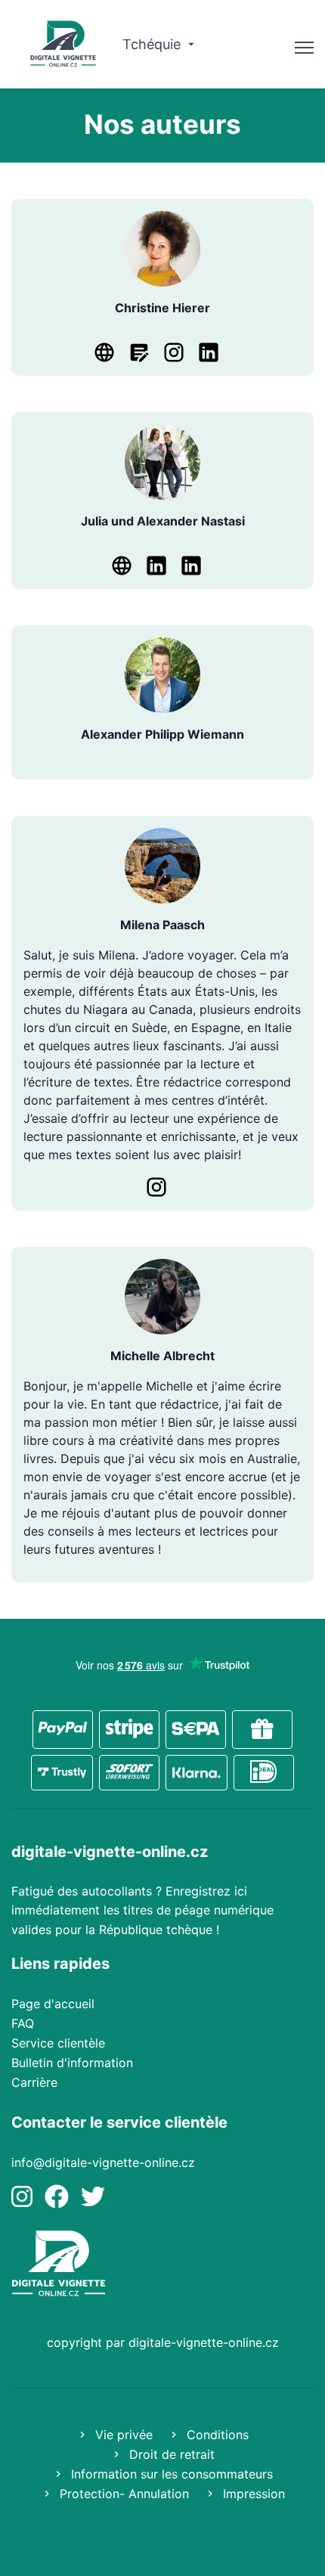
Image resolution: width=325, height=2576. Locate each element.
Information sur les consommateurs (170, 2474)
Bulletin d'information (72, 2063)
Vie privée (122, 2435)
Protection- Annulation (122, 2494)
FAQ (23, 2023)
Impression (252, 2494)
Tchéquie (153, 44)
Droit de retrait (170, 2454)
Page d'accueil (53, 2004)
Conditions (216, 2435)
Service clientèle (58, 2043)
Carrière (34, 2082)
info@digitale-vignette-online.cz (103, 2162)
